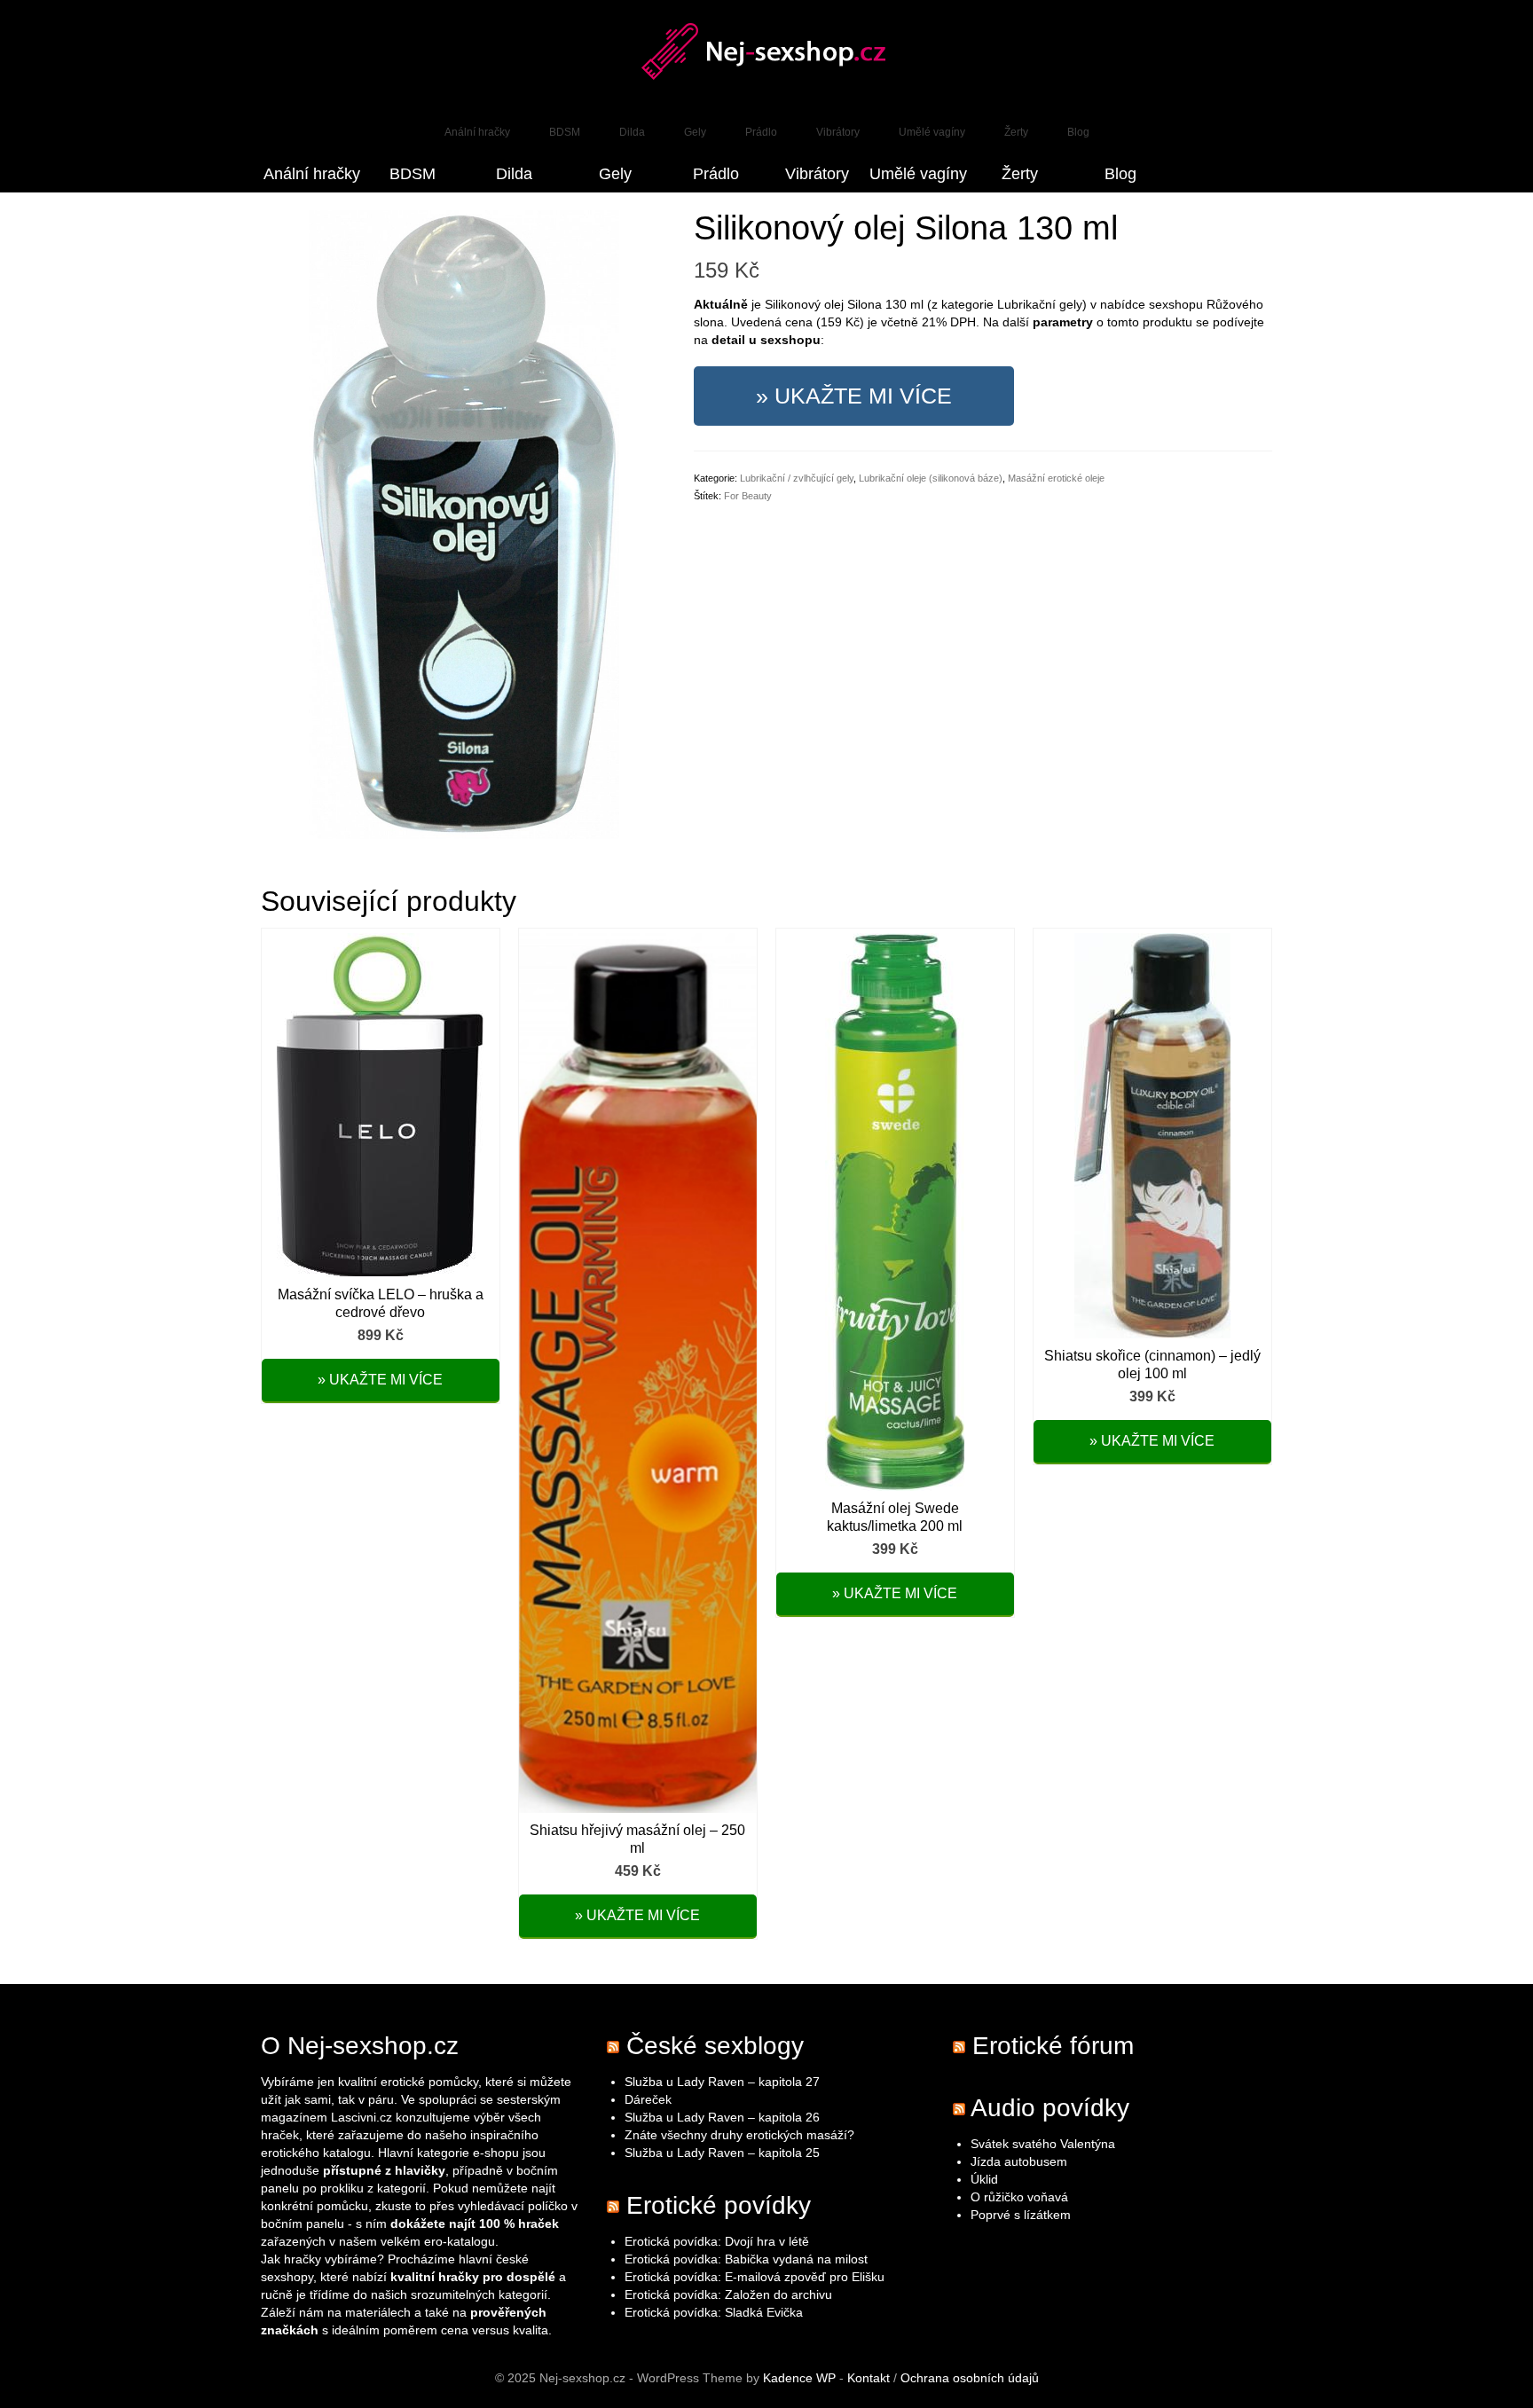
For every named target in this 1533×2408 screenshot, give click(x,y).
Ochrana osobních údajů (970, 2378)
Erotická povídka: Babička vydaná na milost (746, 2259)
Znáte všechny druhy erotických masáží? (741, 2135)
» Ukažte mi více (854, 396)
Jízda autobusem (1019, 2161)
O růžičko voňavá (1019, 2197)
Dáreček (648, 2099)
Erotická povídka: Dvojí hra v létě (717, 2241)
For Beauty (748, 496)
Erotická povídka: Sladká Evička (714, 2312)
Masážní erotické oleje (1056, 478)
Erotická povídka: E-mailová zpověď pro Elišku (755, 2277)
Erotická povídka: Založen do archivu (728, 2294)
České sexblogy (715, 2046)
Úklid (984, 2179)
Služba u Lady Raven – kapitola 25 (722, 2153)
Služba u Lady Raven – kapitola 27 (722, 2082)
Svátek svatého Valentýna (1043, 2144)
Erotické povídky (719, 2205)
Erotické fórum (1053, 2046)
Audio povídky (1050, 2108)
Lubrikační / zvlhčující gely (797, 478)
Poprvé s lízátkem (1021, 2215)
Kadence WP (799, 2378)
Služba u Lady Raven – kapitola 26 (722, 2117)
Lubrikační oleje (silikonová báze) (931, 478)
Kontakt (869, 2378)
